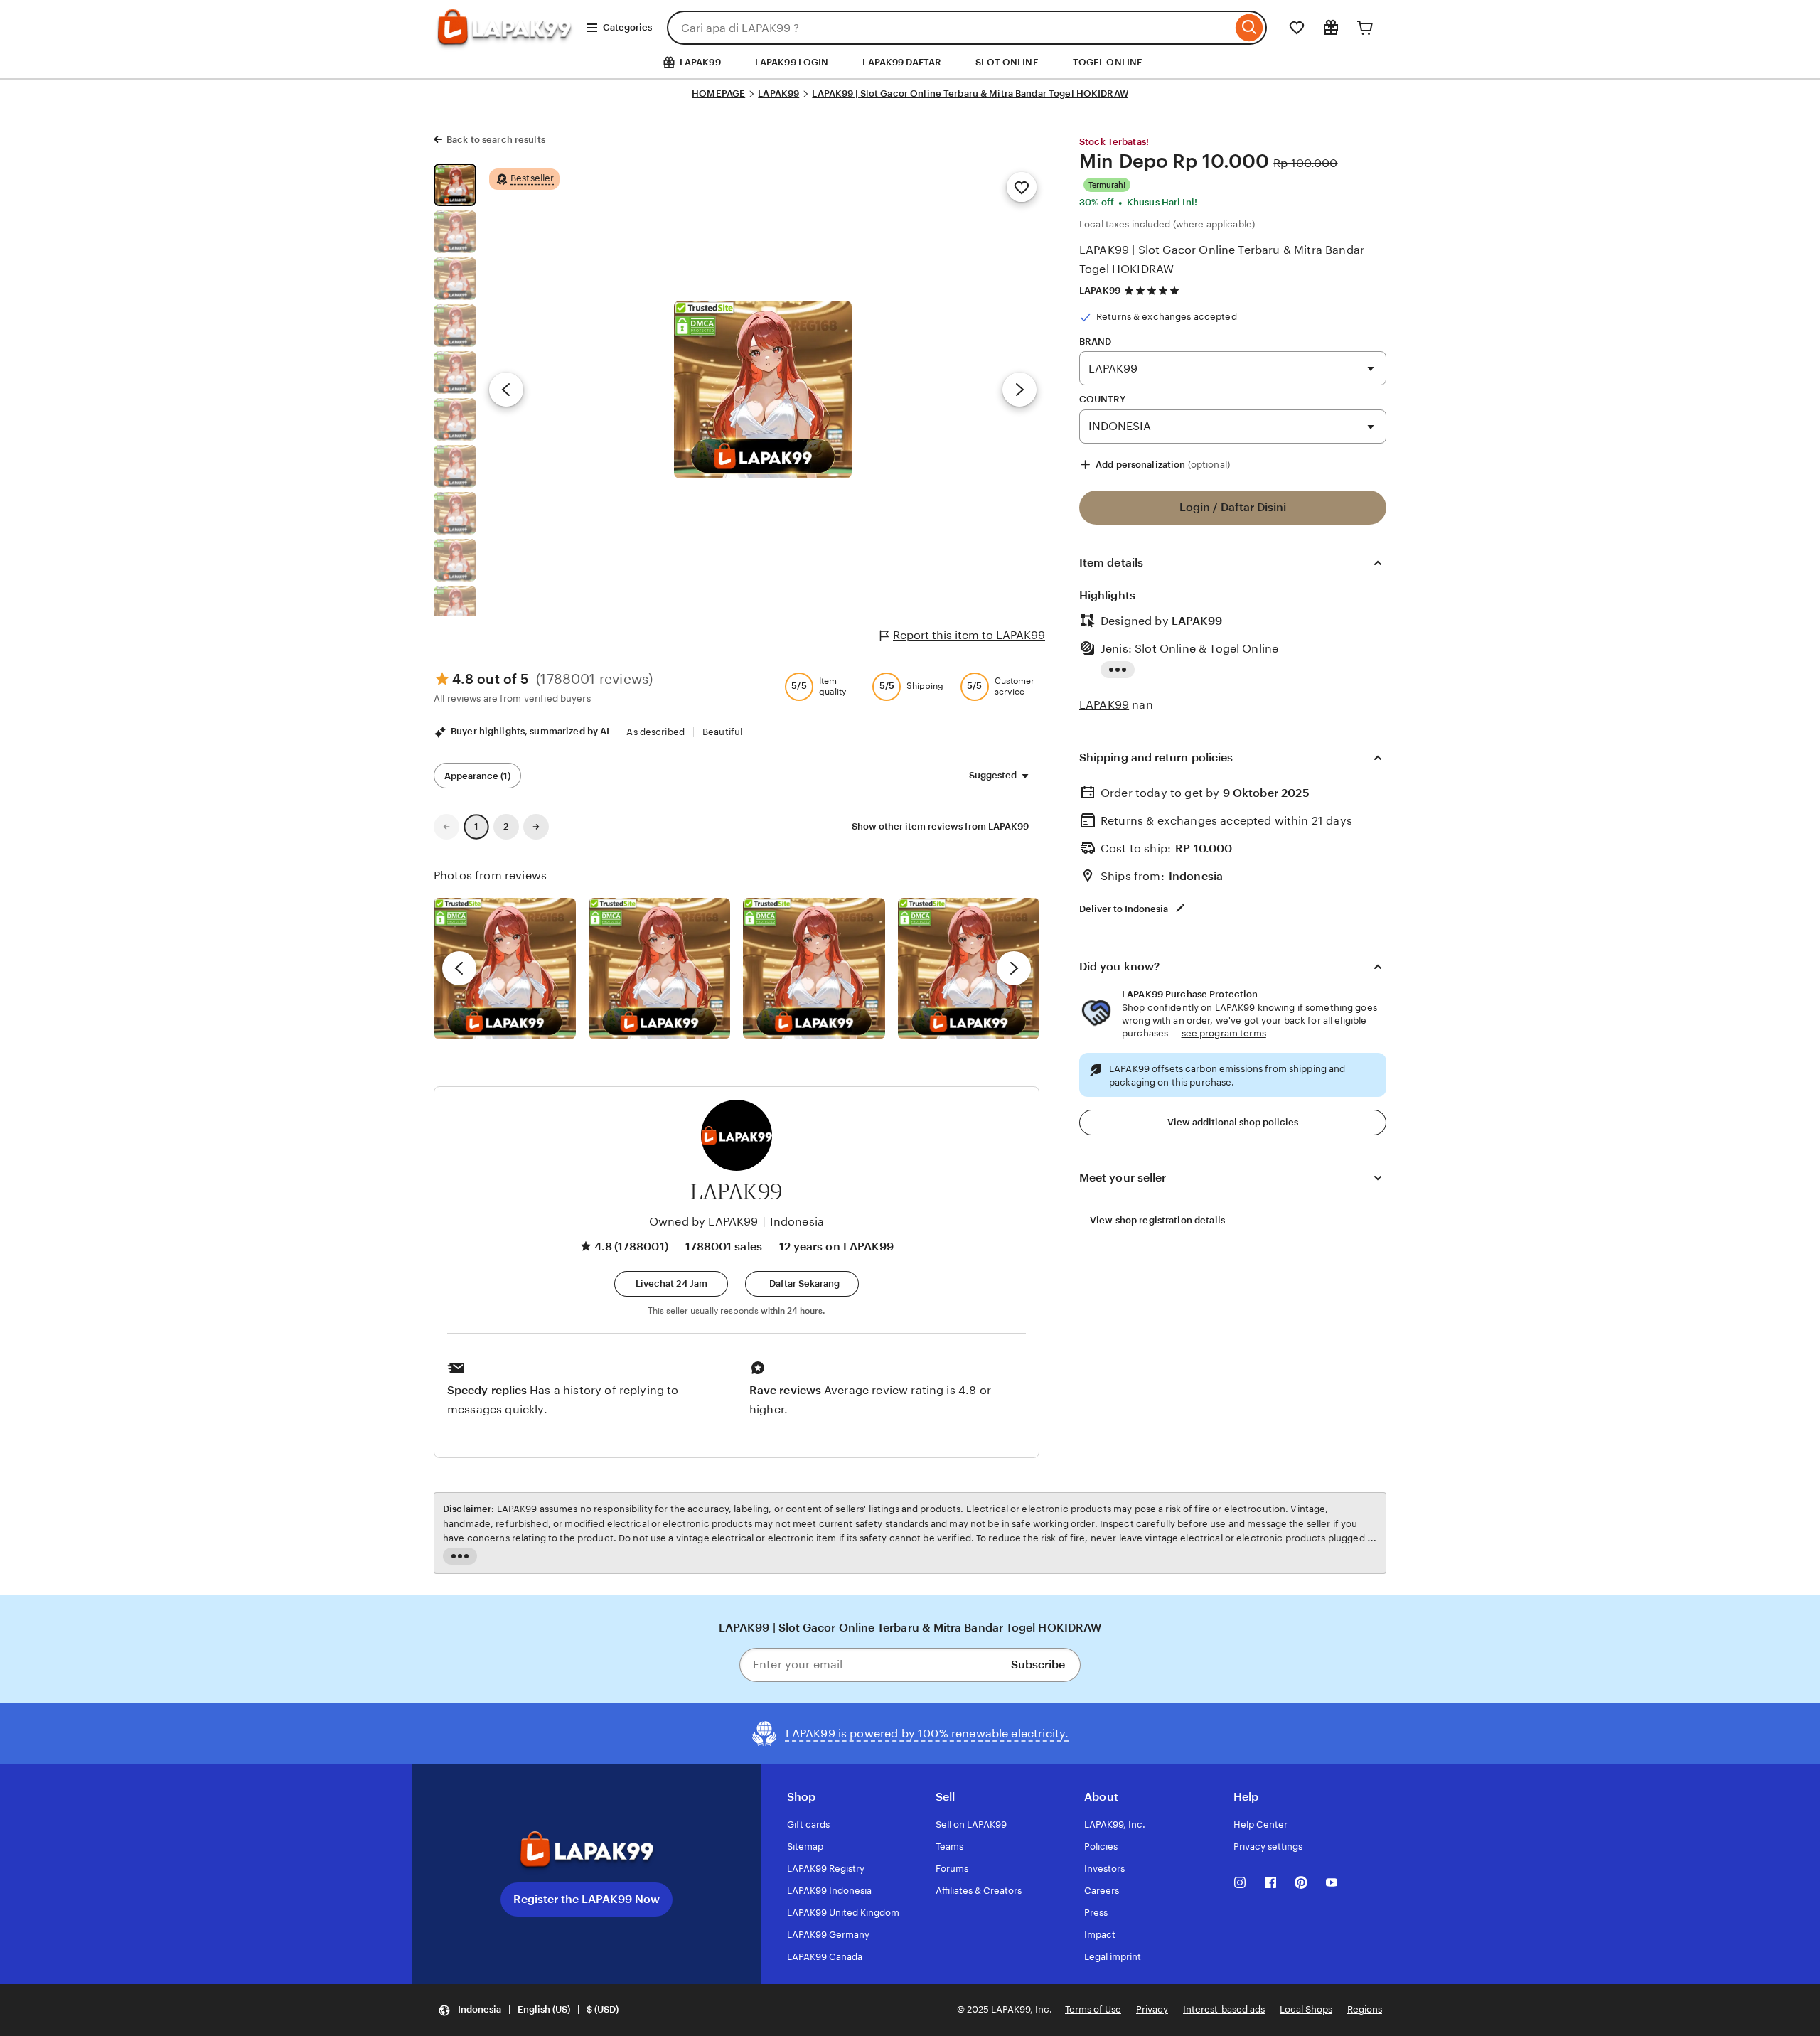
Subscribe (1038, 1665)
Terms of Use (1093, 2009)
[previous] (459, 968)
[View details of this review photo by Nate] (660, 969)
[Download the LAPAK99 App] (587, 1850)
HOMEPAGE (718, 93)
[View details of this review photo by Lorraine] (969, 969)
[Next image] (1019, 390)
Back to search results (496, 140)
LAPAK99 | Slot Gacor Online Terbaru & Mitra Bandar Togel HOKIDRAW (970, 93)
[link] (446, 827)
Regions (1365, 2009)
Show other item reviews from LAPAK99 (940, 826)
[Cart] (1365, 28)
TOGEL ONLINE (1108, 62)
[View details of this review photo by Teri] (814, 969)
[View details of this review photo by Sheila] (505, 969)
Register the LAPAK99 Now (587, 1899)
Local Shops (1306, 2009)
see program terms (1224, 1033)
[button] (671, 1284)
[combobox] (949, 28)
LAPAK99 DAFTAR (902, 62)
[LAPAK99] (504, 40)
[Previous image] (506, 390)
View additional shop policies (1233, 1122)
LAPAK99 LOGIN (792, 62)
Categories (627, 27)
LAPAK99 (778, 93)
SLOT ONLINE (1007, 62)
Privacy (1152, 2009)
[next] (1014, 968)
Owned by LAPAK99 (704, 1222)
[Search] (1249, 28)
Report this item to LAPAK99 (969, 635)
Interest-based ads (1224, 2009)
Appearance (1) (477, 776)
